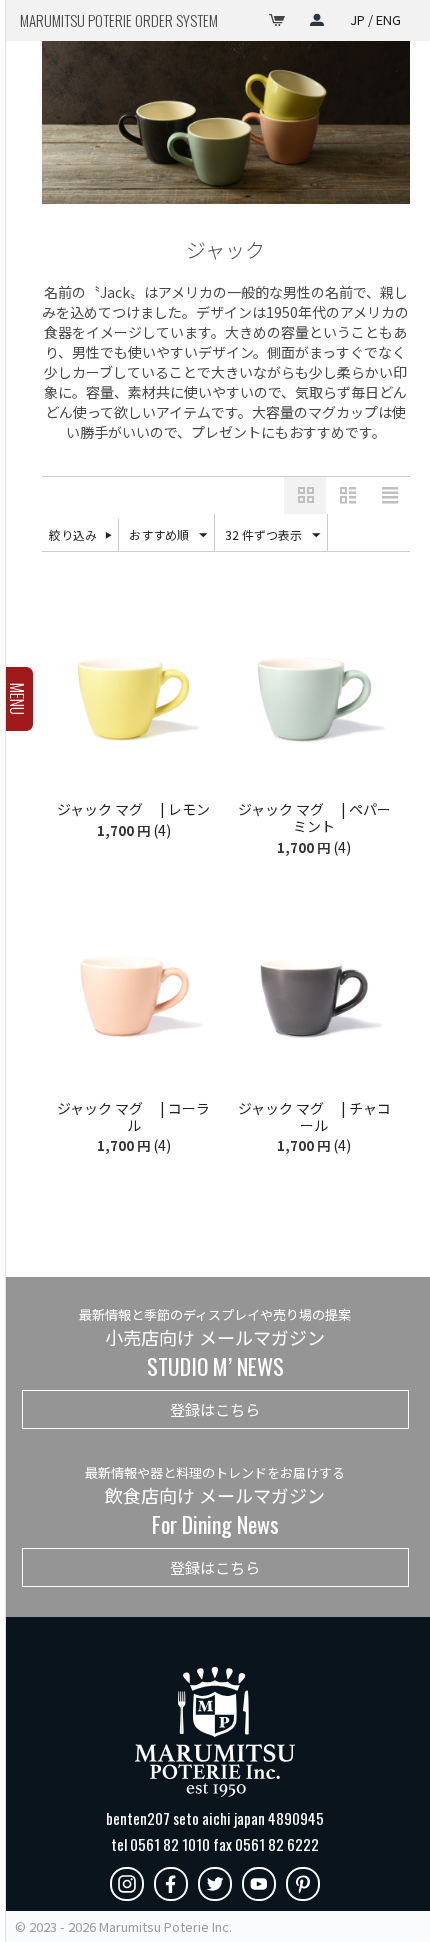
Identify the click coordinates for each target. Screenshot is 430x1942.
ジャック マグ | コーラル (133, 1117)
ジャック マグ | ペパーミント (314, 818)
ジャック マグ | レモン (133, 809)
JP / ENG (375, 19)
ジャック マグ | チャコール (314, 1117)
